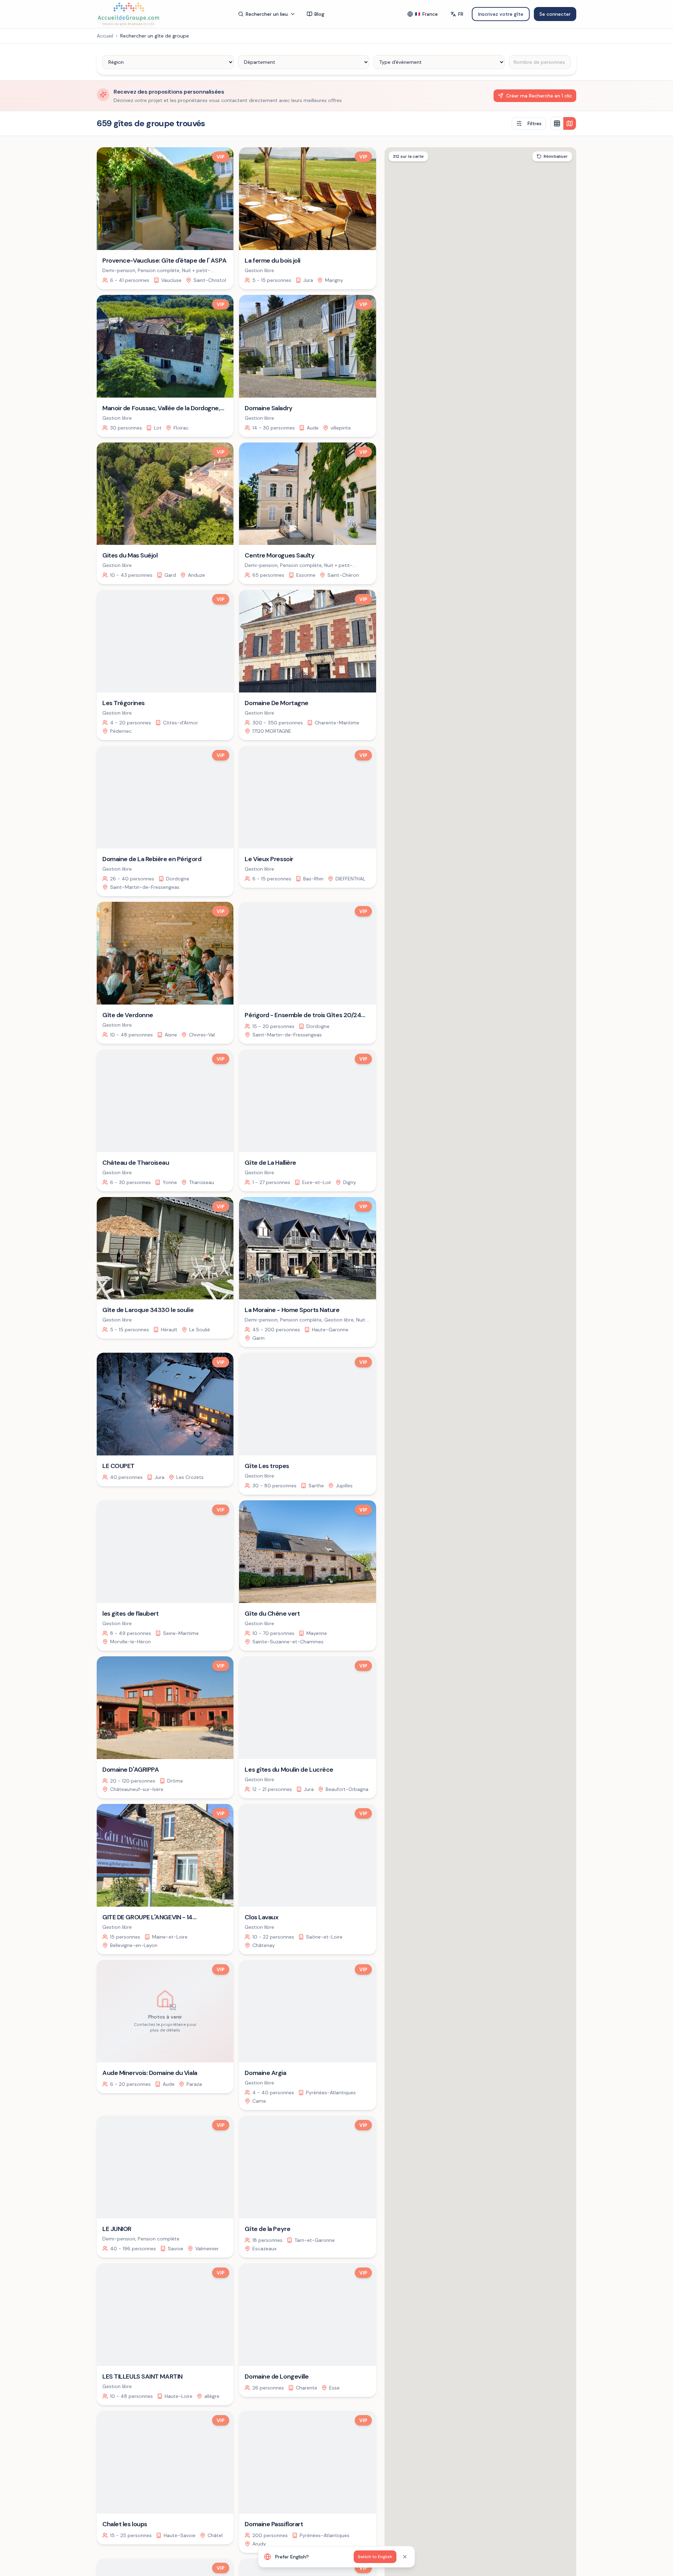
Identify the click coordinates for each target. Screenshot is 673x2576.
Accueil (105, 36)
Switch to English (375, 2557)
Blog (319, 14)
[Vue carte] (570, 123)
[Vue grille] (557, 123)
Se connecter (555, 14)
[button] (533, 1470)
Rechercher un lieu (267, 14)
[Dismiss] (405, 2557)
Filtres (535, 123)
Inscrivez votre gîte (501, 14)
